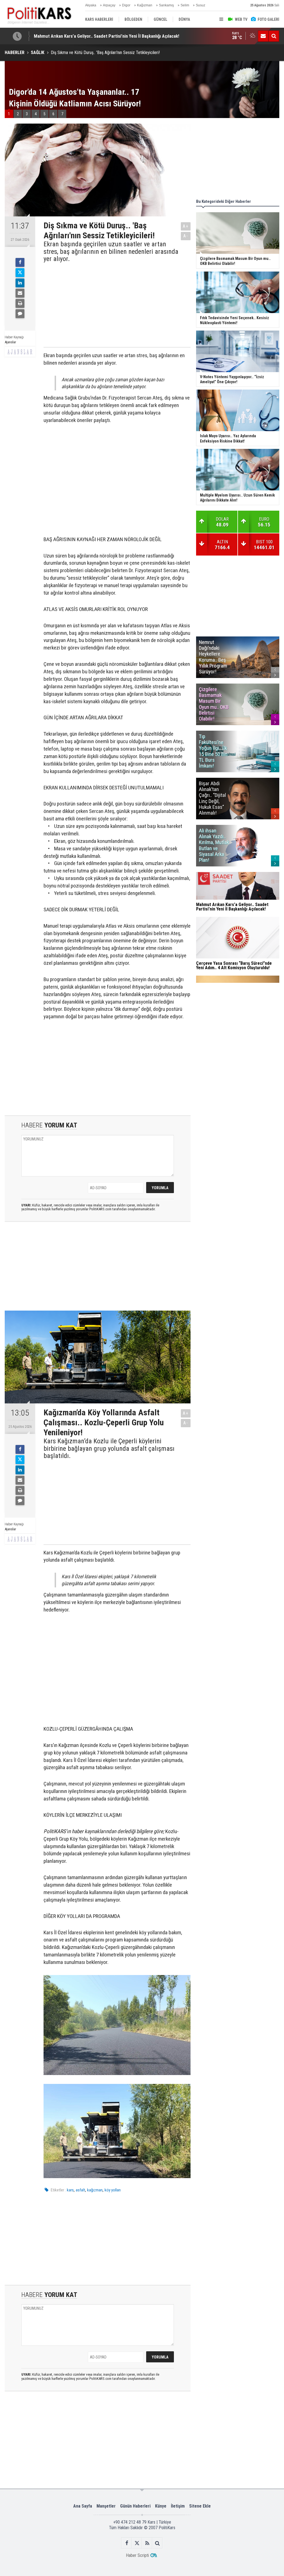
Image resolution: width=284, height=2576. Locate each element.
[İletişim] (263, 36)
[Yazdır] (20, 303)
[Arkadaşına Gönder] (20, 293)
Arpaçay (109, 5)
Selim (185, 5)
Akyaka (91, 5)
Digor (126, 5)
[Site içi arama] (274, 36)
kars (70, 2190)
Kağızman (145, 5)
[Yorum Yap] (20, 314)
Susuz (201, 5)
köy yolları (113, 2190)
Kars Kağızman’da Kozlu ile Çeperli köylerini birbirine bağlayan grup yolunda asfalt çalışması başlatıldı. (109, 1448)
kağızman (95, 2190)
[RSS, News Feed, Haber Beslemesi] (147, 2543)
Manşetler (106, 2506)
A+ (186, 226)
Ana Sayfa (83, 2506)
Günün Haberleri (135, 2506)
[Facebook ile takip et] (127, 2543)
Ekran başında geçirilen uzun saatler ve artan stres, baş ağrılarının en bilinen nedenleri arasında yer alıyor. (111, 251)
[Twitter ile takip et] (137, 2543)
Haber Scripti (137, 2555)
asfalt (80, 2190)
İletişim (178, 2506)
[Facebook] (20, 262)
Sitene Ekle (200, 2506)
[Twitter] (20, 273)
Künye (161, 2506)
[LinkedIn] (20, 283)
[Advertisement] (112, 304)
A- (186, 236)
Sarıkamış (166, 5)
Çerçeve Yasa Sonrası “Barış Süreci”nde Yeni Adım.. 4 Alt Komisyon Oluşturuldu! (111, 36)
